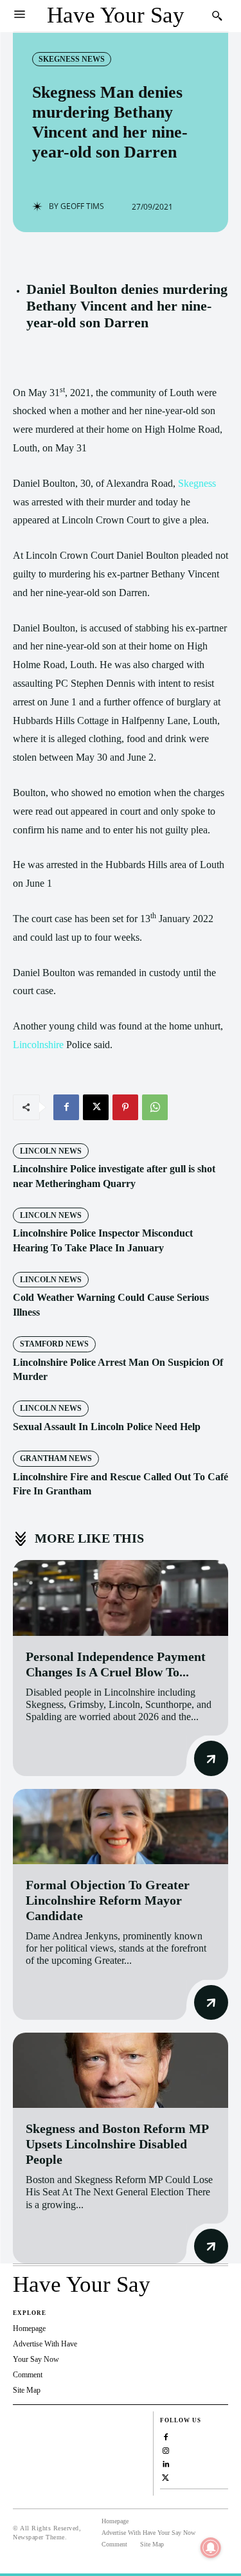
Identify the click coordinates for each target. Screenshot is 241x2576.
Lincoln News (51, 1151)
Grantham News (56, 1458)
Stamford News (54, 1344)
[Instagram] (165, 2450)
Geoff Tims (82, 206)
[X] (96, 1107)
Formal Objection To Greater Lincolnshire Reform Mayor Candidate (108, 1900)
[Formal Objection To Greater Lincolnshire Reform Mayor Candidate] (121, 1827)
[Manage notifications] (211, 2548)
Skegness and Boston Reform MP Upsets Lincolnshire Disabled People (117, 2144)
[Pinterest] (125, 1107)
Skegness (197, 483)
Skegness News (72, 59)
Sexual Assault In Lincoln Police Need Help (107, 1427)
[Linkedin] (165, 2463)
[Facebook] (66, 1107)
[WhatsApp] (155, 1107)
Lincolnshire (38, 1045)
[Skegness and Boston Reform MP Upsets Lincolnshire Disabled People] (121, 2070)
